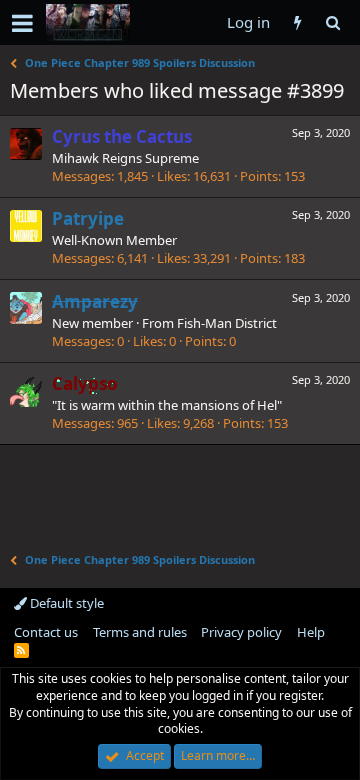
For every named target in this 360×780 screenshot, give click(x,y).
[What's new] (297, 22)
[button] (22, 23)
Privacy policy (241, 632)
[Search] (332, 22)
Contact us (46, 632)
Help (311, 632)
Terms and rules (140, 632)
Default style (65, 603)
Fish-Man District (227, 323)
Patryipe (88, 218)
